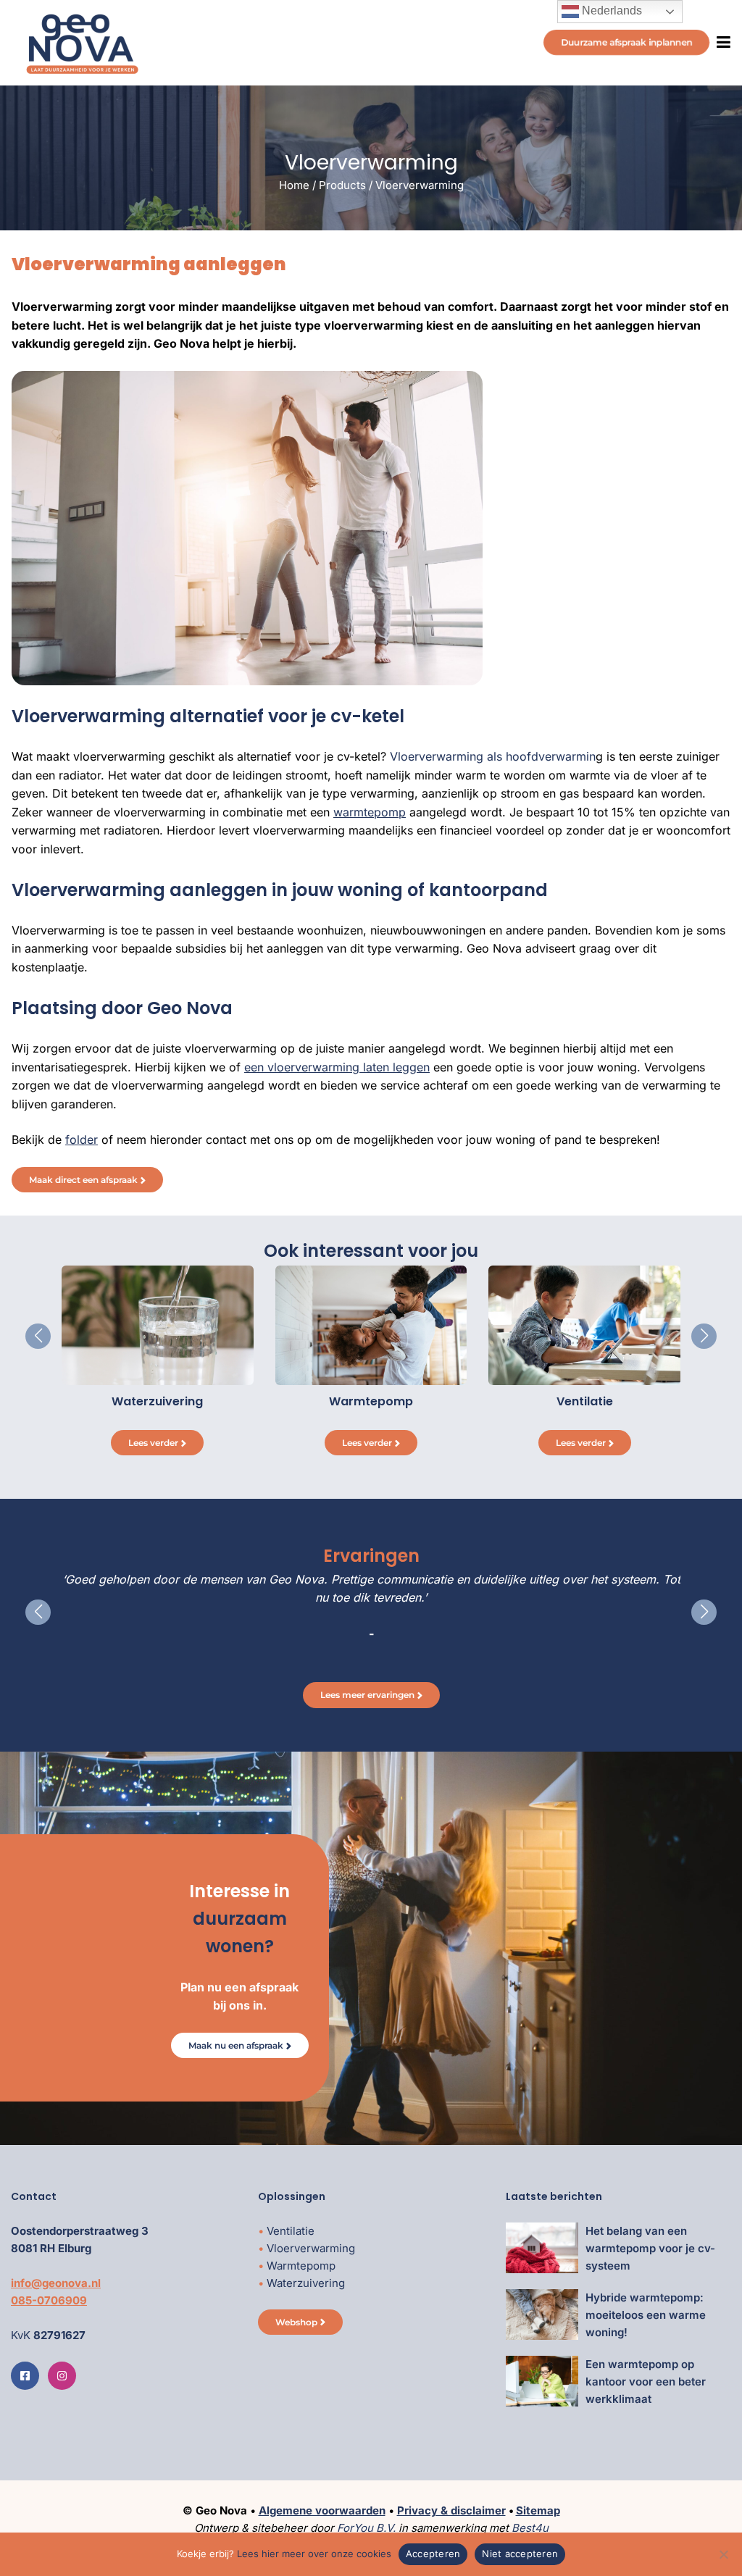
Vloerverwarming (311, 2248)
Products (342, 185)
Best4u (530, 2528)
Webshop (296, 2322)
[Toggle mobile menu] (720, 42)
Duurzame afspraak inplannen (626, 42)
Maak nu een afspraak (236, 2045)
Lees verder (153, 1443)
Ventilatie (291, 2231)
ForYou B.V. (366, 2528)
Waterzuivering (306, 2283)
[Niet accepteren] (724, 2554)
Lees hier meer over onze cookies (314, 2554)
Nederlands (610, 11)
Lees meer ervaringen (367, 1695)
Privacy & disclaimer (451, 2510)
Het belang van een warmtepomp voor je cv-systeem (650, 2248)
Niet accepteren (520, 2554)
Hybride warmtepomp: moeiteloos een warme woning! (646, 2315)
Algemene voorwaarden (322, 2510)
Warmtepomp (301, 2266)
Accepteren (433, 2554)
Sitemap (538, 2510)
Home (294, 185)
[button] (38, 1336)
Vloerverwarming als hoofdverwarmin (493, 756)
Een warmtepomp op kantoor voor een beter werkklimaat (646, 2381)
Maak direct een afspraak (83, 1180)
